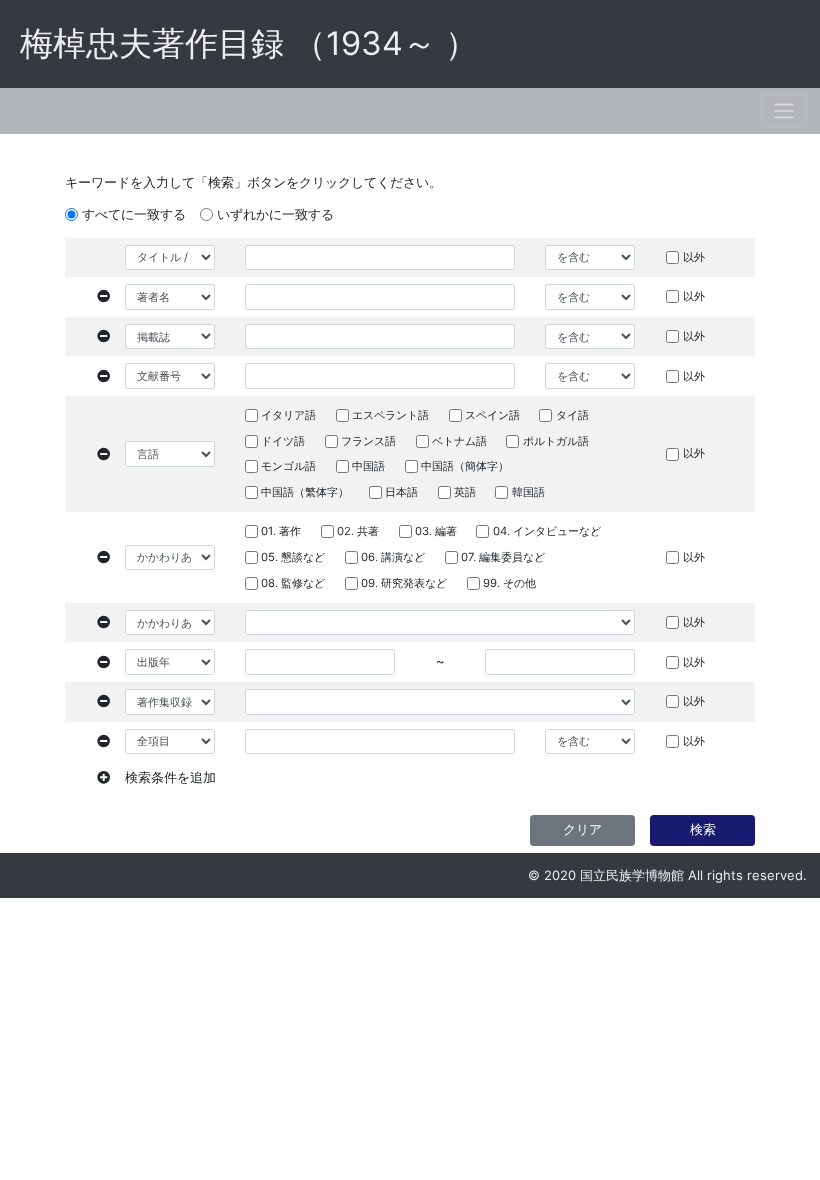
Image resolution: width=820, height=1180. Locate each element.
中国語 (368, 466)
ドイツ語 (283, 441)
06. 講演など (393, 557)
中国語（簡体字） (465, 466)
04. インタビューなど (547, 531)
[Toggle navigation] (784, 110)
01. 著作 (281, 531)
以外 (694, 257)
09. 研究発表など (404, 583)
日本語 (401, 492)
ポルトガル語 (556, 441)
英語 (465, 492)
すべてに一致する (134, 214)
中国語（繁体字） (305, 492)
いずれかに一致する (275, 214)
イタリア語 (288, 415)
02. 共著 (358, 531)
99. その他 (509, 583)
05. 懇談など (293, 557)
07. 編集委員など (503, 557)
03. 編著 (436, 531)
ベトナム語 (459, 441)
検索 (703, 829)
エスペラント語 (390, 415)
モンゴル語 (288, 466)
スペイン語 (492, 415)
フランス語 (368, 441)
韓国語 (528, 492)
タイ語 (572, 415)
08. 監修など (293, 583)
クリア (582, 829)
